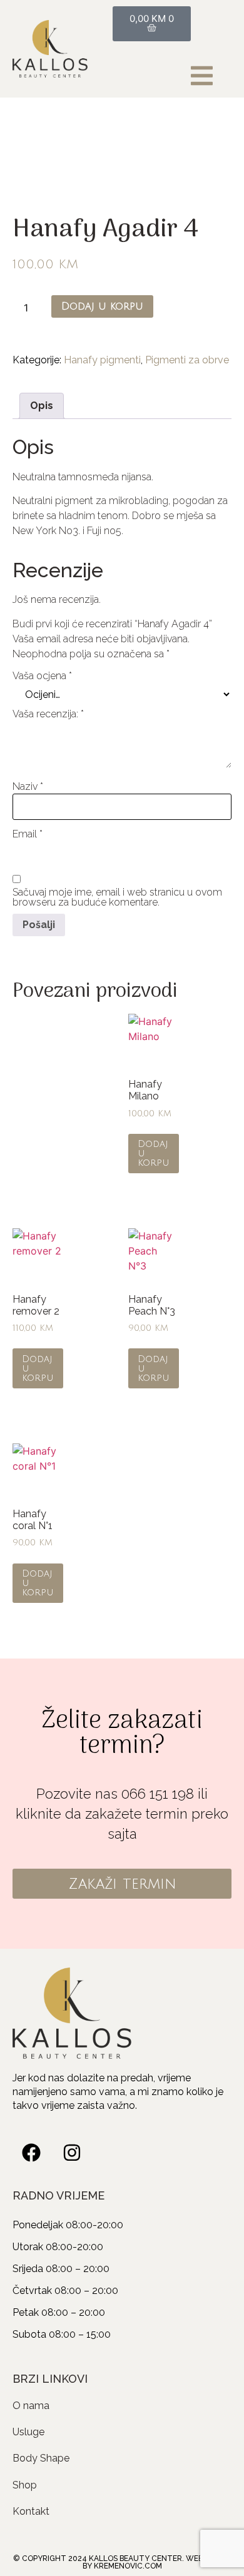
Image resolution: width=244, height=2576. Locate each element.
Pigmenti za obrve (187, 360)
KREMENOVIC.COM (128, 2566)
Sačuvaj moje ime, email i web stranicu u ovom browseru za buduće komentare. (117, 897)
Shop (25, 2485)
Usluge (28, 2432)
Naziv (28, 787)
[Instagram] (72, 2153)
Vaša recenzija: (48, 714)
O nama (31, 2406)
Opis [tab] (42, 406)
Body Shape (41, 2458)
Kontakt (31, 2511)
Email (28, 834)
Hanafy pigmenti (102, 360)
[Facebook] (31, 2153)
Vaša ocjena (42, 676)
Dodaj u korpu (102, 306)
